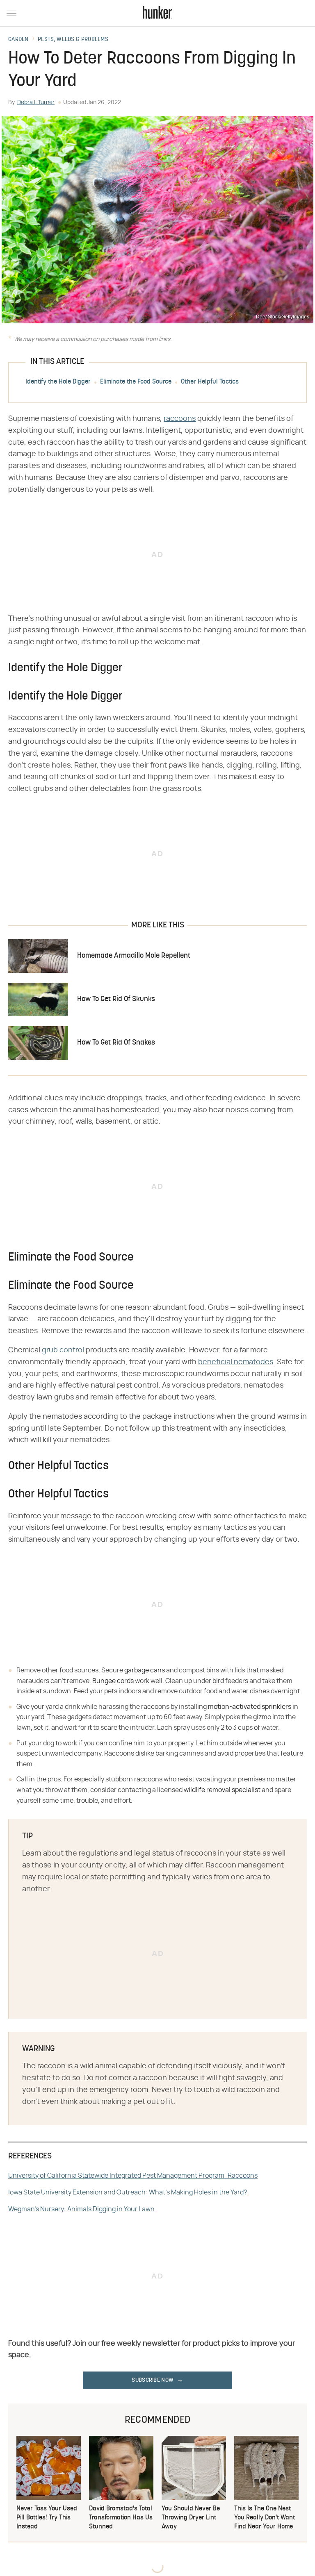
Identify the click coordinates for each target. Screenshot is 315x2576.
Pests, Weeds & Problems (73, 40)
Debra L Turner (36, 102)
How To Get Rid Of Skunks (116, 999)
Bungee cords (113, 1681)
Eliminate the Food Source (136, 382)
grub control (63, 1350)
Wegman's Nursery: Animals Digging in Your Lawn (81, 2209)
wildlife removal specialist (222, 1790)
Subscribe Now (153, 2380)
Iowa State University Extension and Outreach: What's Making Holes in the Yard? (128, 2192)
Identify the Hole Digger (58, 382)
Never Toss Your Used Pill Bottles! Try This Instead (47, 2518)
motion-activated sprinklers (250, 1707)
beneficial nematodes (236, 1362)
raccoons (180, 419)
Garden (18, 40)
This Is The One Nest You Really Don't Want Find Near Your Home (265, 2518)
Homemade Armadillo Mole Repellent (134, 956)
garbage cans (145, 1670)
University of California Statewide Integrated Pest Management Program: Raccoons (133, 2176)
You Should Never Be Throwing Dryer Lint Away (191, 2518)
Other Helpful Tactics (210, 382)
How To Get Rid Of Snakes (116, 1043)
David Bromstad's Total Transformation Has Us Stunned (121, 2518)
